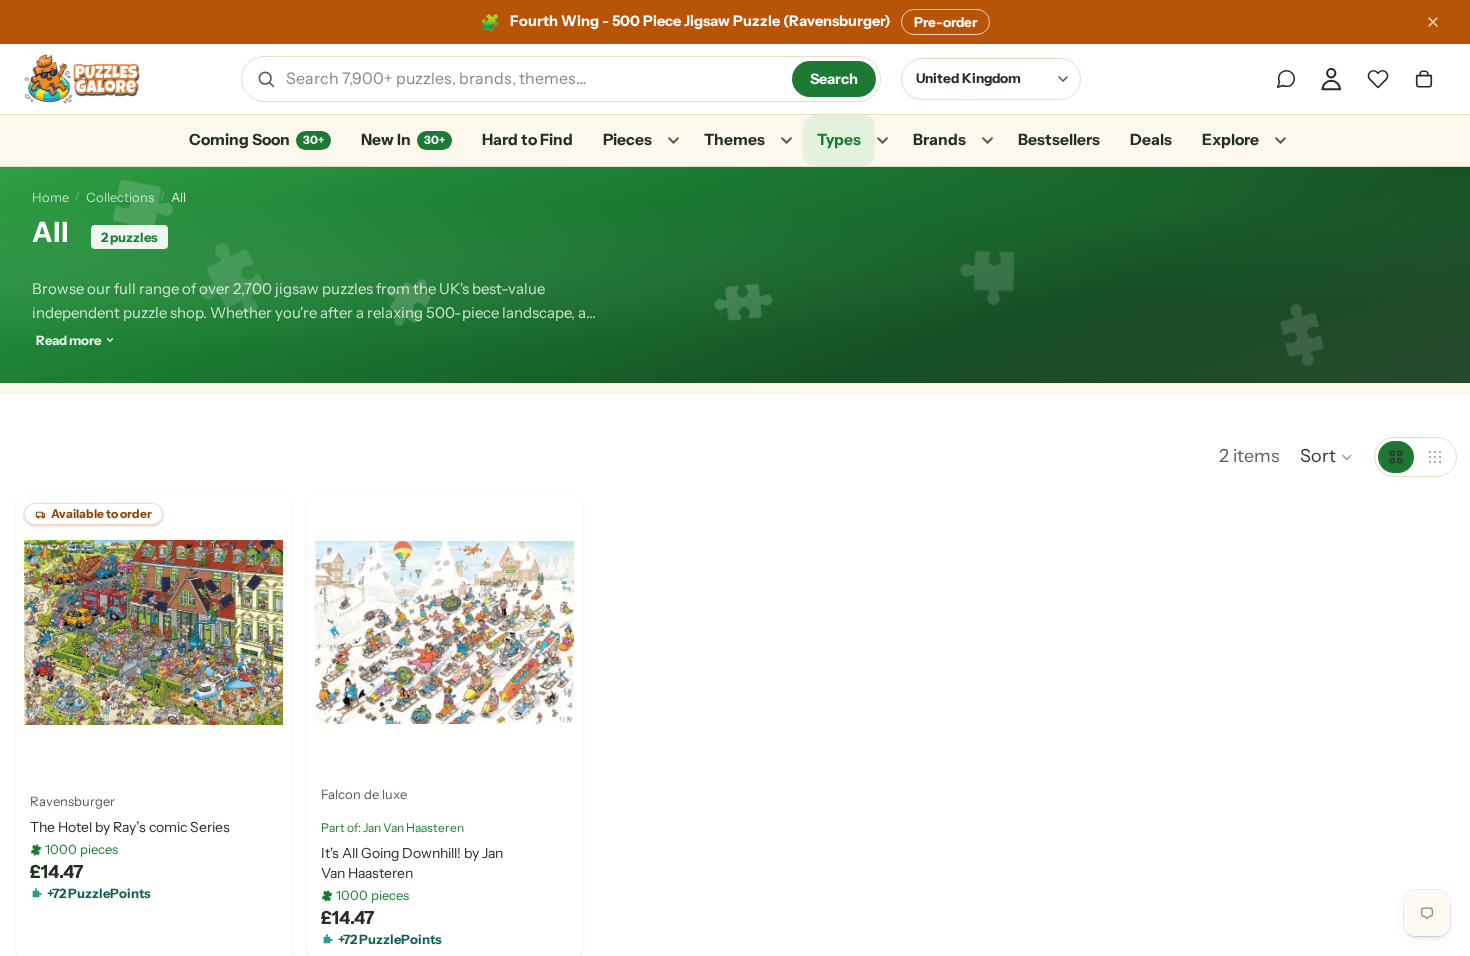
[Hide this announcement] (1433, 22)
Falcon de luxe (364, 794)
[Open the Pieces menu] (673, 141)
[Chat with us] (1286, 79)
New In (403, 139)
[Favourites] (1378, 79)
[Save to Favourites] (47, 739)
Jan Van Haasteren (413, 826)
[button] (1327, 457)
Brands (939, 139)
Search (834, 79)
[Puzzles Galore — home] (82, 79)
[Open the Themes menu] (786, 141)
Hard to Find (527, 139)
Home (50, 197)
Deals (1151, 139)
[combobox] (532, 79)
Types (839, 139)
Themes (734, 139)
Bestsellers (1059, 139)
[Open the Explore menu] (1280, 141)
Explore (1230, 139)
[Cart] (1424, 79)
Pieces (627, 139)
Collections (120, 197)
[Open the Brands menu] (987, 141)
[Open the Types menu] (882, 141)
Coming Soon (256, 139)
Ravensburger (72, 800)
